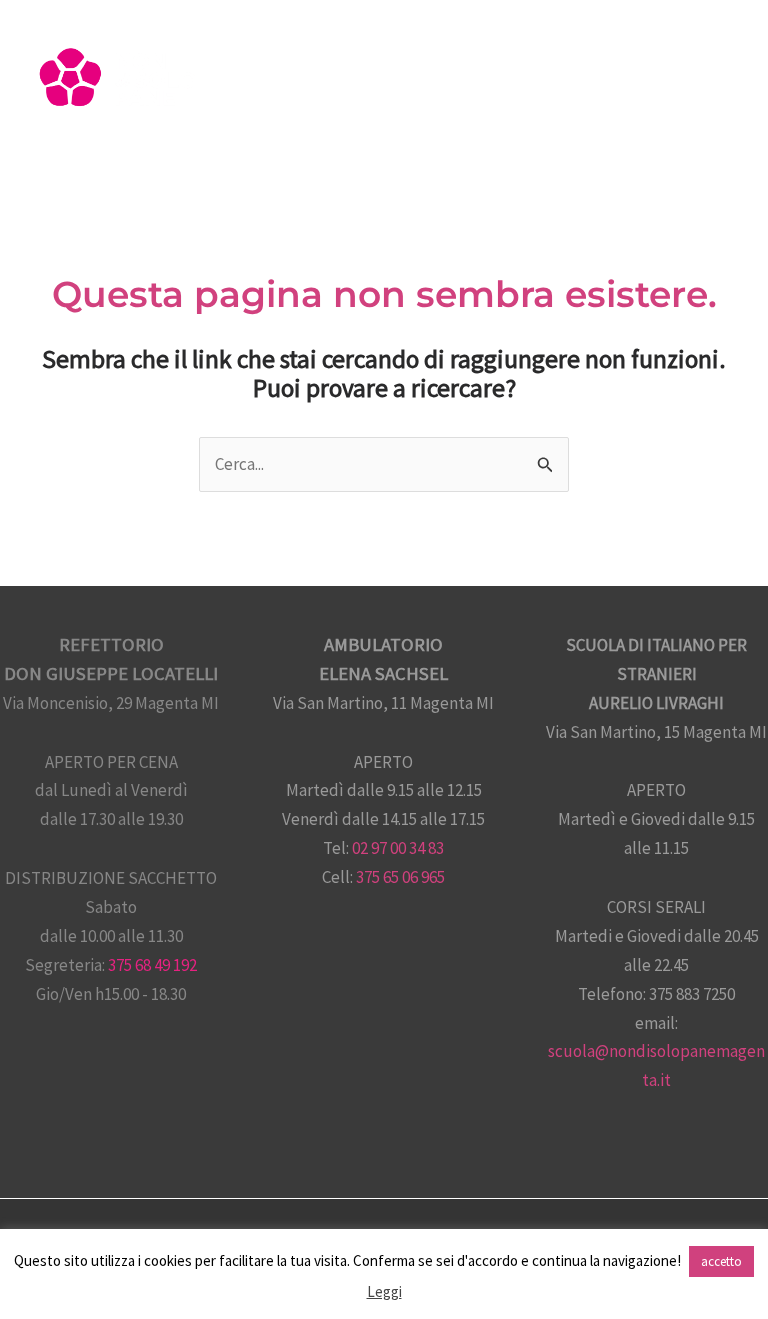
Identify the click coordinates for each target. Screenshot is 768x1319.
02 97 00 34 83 (398, 848)
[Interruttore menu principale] (726, 88)
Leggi (384, 1291)
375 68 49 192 (152, 965)
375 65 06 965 (400, 877)
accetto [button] (721, 1261)
